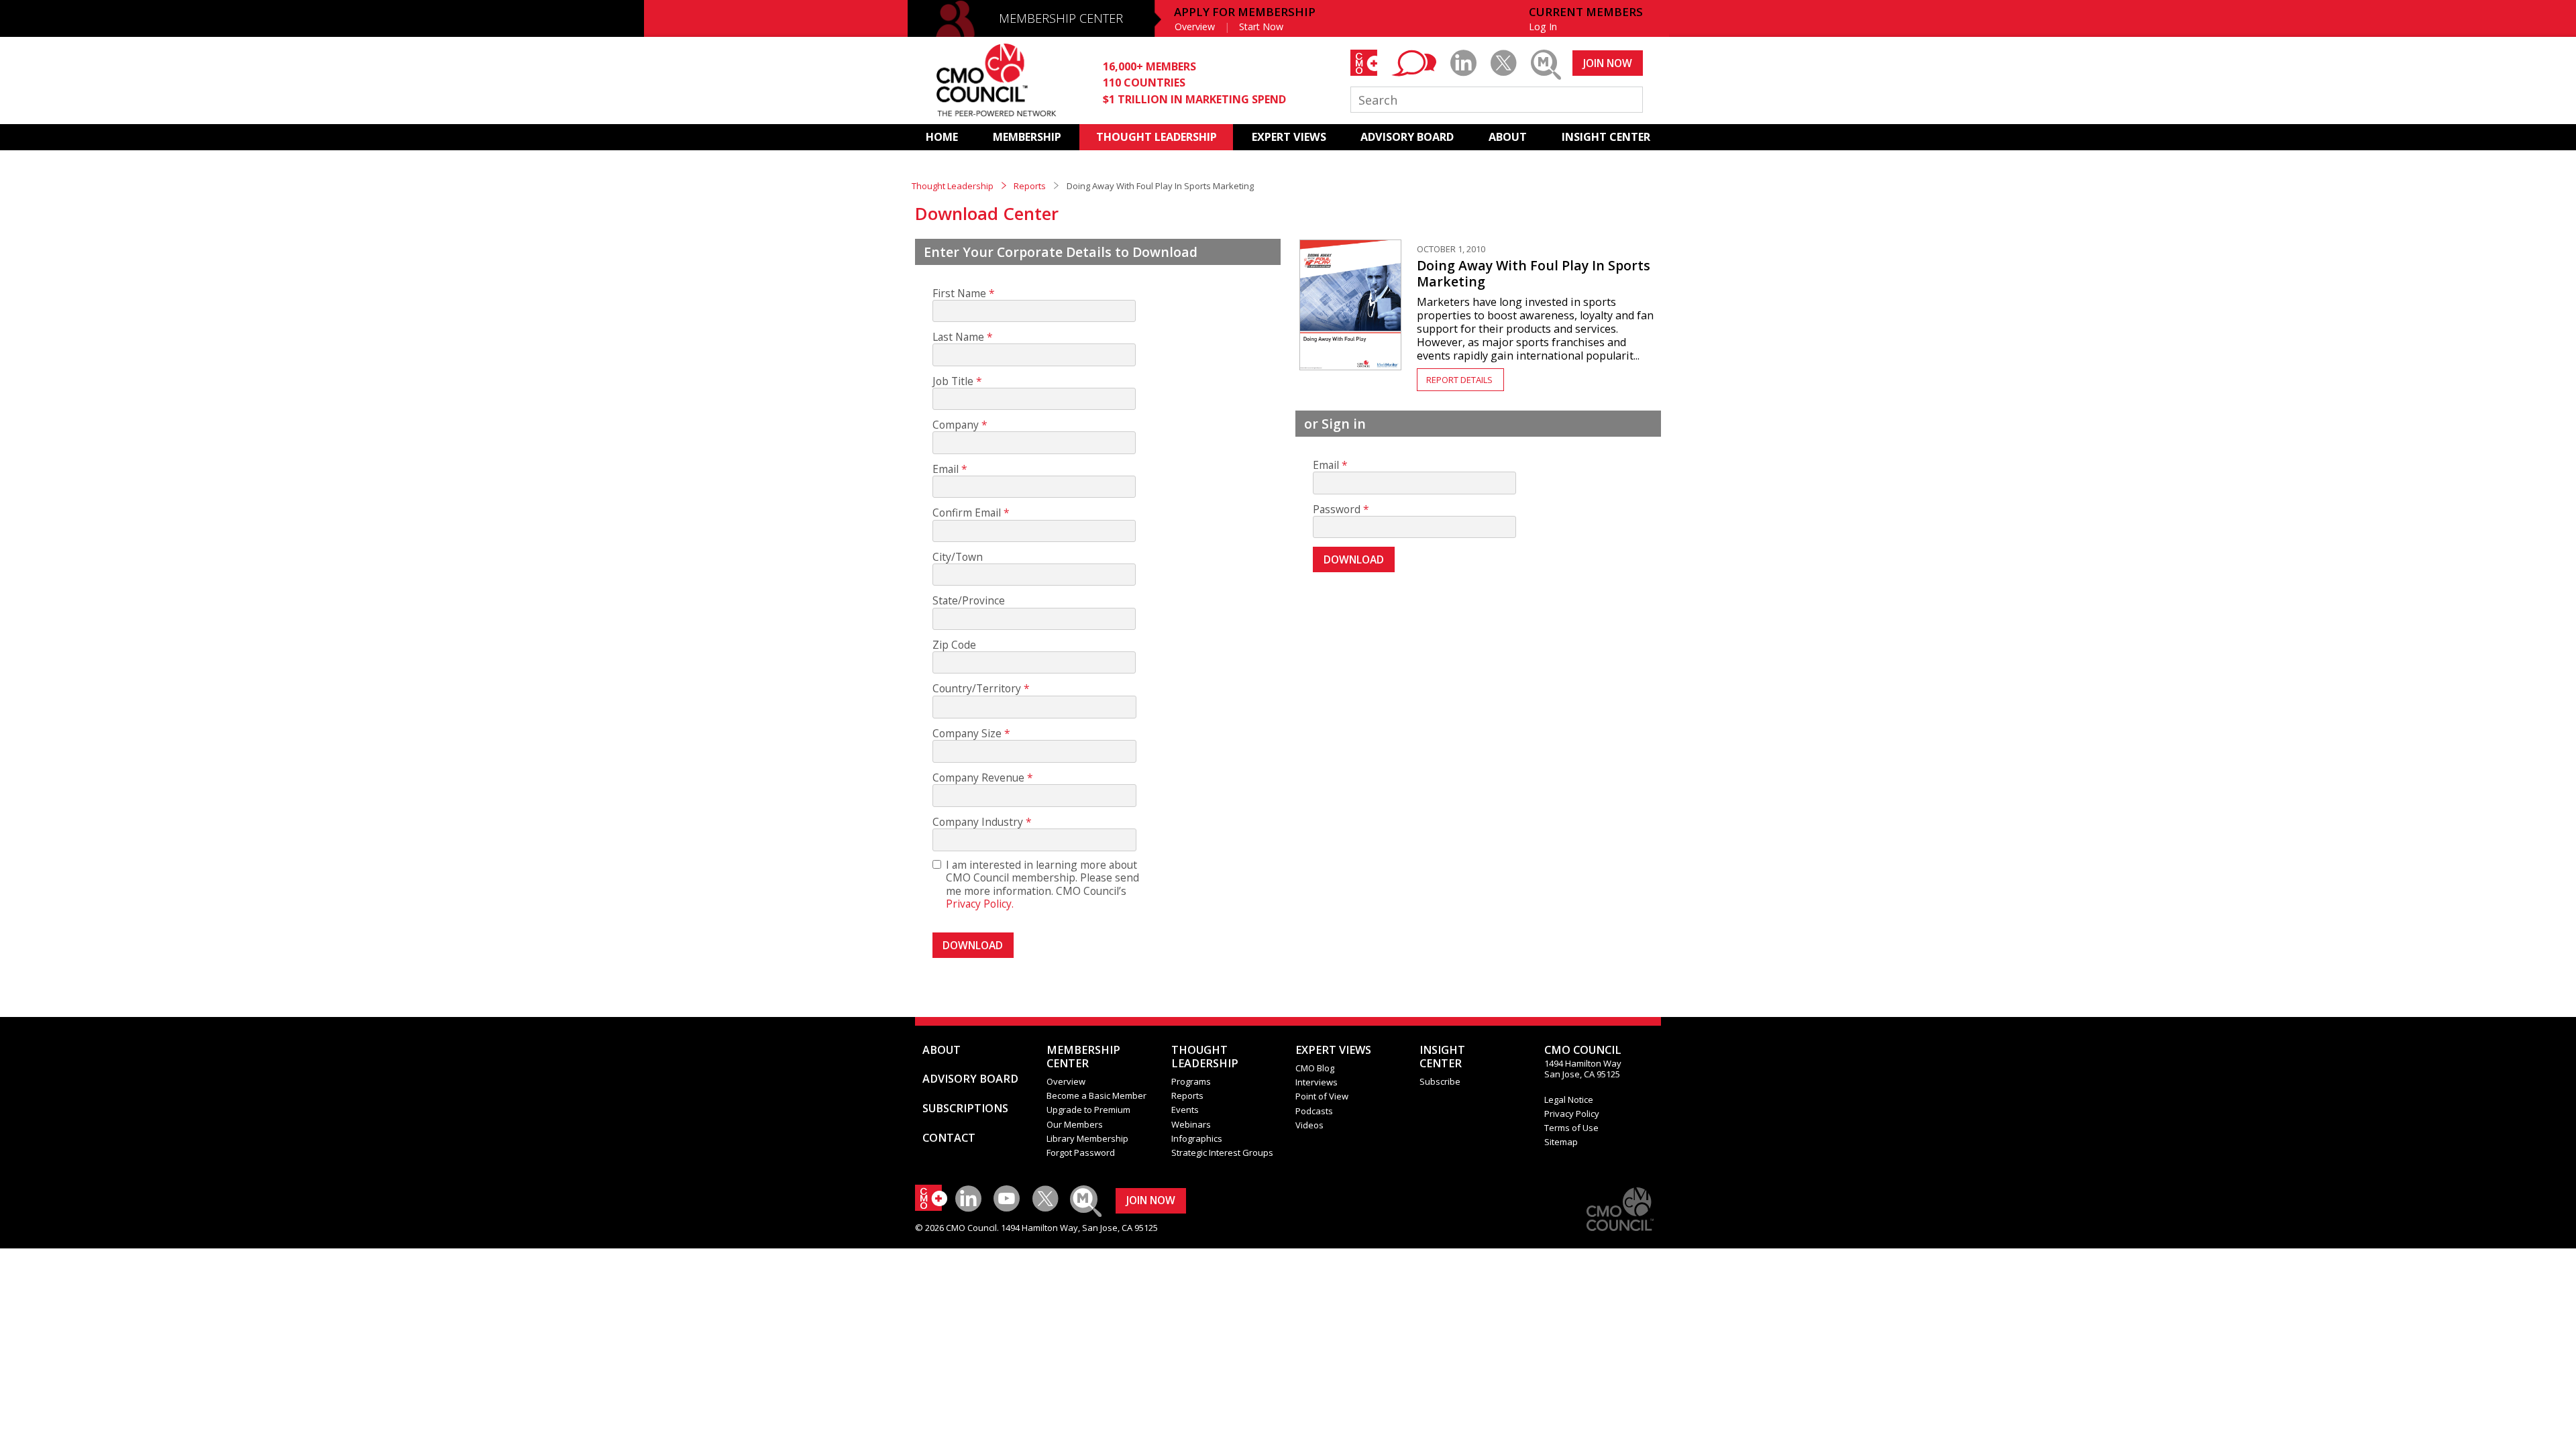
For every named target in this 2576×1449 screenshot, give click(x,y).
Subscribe (1440, 1081)
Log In (1543, 26)
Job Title (953, 381)
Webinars (1191, 1124)
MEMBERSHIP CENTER (1061, 18)
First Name (959, 293)
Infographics (1197, 1138)
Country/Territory (977, 689)
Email (946, 469)
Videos (1309, 1125)
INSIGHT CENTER (1606, 137)
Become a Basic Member (1096, 1095)
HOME (942, 137)
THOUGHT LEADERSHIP (1157, 137)
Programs (1191, 1081)
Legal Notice (1569, 1099)
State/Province (969, 601)
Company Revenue (978, 778)
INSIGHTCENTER (1442, 1057)
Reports (1030, 186)
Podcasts (1314, 1111)
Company (956, 425)
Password (1337, 509)
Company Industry (978, 822)
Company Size (967, 734)
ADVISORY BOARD (1407, 137)
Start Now (1261, 26)
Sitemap (1561, 1142)
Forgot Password (1081, 1152)
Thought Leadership (953, 186)
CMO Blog (1315, 1068)
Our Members (1075, 1124)
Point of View (1322, 1096)
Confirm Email (967, 513)
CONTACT (949, 1138)
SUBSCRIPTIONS (965, 1108)
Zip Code (954, 645)
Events (1185, 1110)
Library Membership (1087, 1138)
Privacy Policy (1572, 1114)
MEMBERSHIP (1027, 137)
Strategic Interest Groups (1222, 1152)
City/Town (958, 557)
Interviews (1317, 1082)
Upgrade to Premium (1088, 1110)
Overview (1195, 26)
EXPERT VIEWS (1289, 137)
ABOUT (1508, 137)
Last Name (958, 337)
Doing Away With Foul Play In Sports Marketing (1534, 273)
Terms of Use (1571, 1128)
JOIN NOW (1608, 63)
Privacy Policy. (980, 904)
